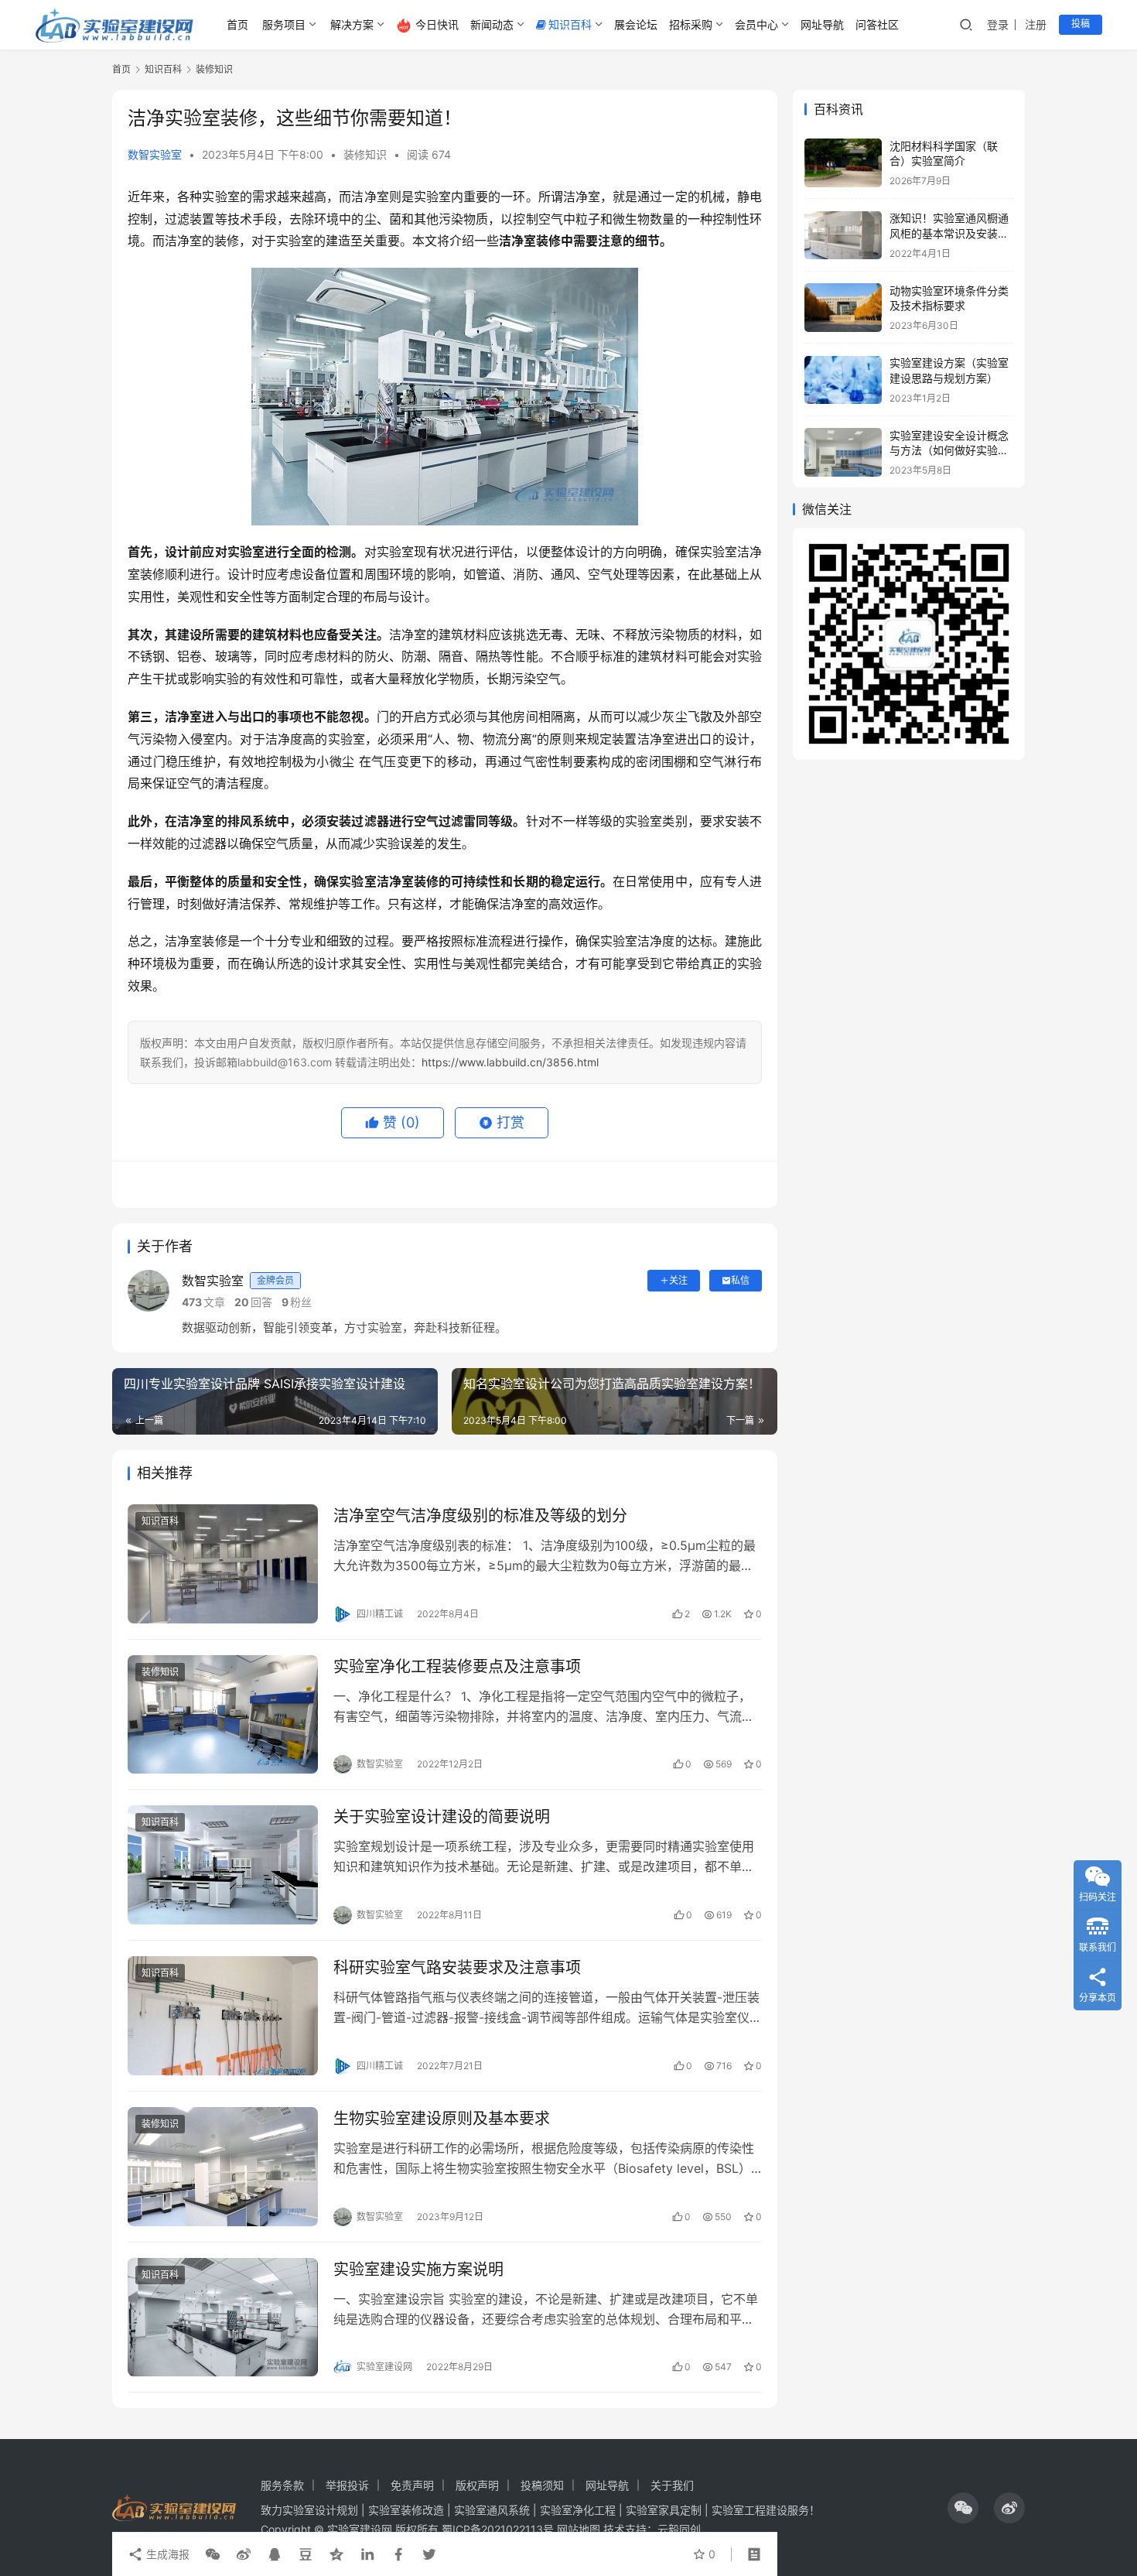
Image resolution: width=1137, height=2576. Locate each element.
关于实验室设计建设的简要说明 (442, 1817)
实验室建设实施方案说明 (418, 2270)
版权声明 (477, 2485)
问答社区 (877, 24)
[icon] (963, 2508)
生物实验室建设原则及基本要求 (442, 2119)
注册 (1036, 24)
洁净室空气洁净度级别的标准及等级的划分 (480, 1516)
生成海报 (166, 2554)
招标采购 (691, 24)
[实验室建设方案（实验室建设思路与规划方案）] (843, 380)
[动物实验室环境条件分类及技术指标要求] (843, 308)
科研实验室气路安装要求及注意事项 (457, 1968)
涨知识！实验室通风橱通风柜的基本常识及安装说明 (949, 234)
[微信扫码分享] (213, 2554)
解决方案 (352, 24)
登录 (998, 24)
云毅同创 (679, 2529)
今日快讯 (437, 24)
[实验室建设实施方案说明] (223, 2318)
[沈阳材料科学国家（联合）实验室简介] (843, 163)
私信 (740, 1280)
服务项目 (284, 24)
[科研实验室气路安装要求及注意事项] (223, 2016)
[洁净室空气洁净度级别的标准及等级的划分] (223, 1564)
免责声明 (412, 2485)
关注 (678, 1280)
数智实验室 (155, 154)
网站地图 (579, 2529)
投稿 (1081, 24)
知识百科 (570, 24)
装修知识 (365, 154)
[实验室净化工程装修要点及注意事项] (223, 1715)
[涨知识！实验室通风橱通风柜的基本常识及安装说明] (843, 236)
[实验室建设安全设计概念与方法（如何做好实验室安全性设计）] (843, 452)
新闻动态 (492, 24)
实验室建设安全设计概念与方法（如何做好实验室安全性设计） (949, 450)
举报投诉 (347, 2485)
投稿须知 (542, 2485)
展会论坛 (636, 24)
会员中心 (756, 24)
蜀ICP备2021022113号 (498, 2529)
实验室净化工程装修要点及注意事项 (457, 1667)
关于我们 (672, 2485)
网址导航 (822, 24)
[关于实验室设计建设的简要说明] (223, 1865)
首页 (237, 24)
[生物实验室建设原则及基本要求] (223, 2167)
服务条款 (282, 2485)
